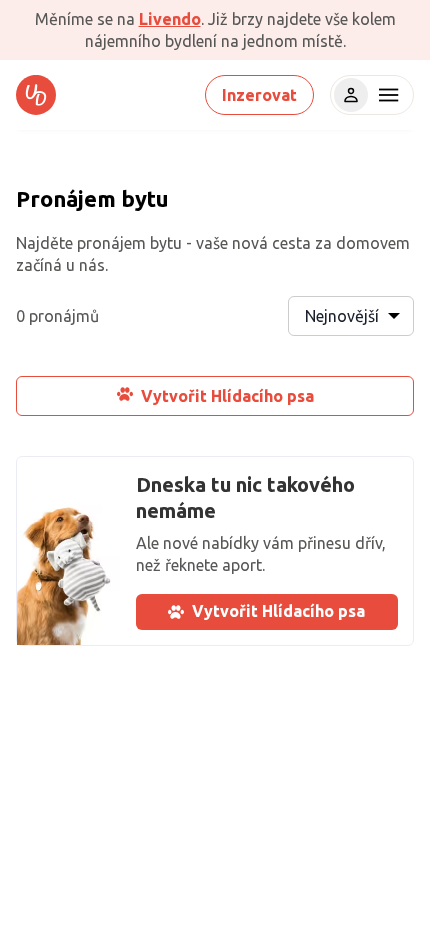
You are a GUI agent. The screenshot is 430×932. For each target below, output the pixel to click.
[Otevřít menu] (386, 95)
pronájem (111, 243)
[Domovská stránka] (36, 95)
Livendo (170, 19)
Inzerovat (259, 95)
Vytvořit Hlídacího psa (227, 396)
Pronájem (66, 198)
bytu (145, 198)
